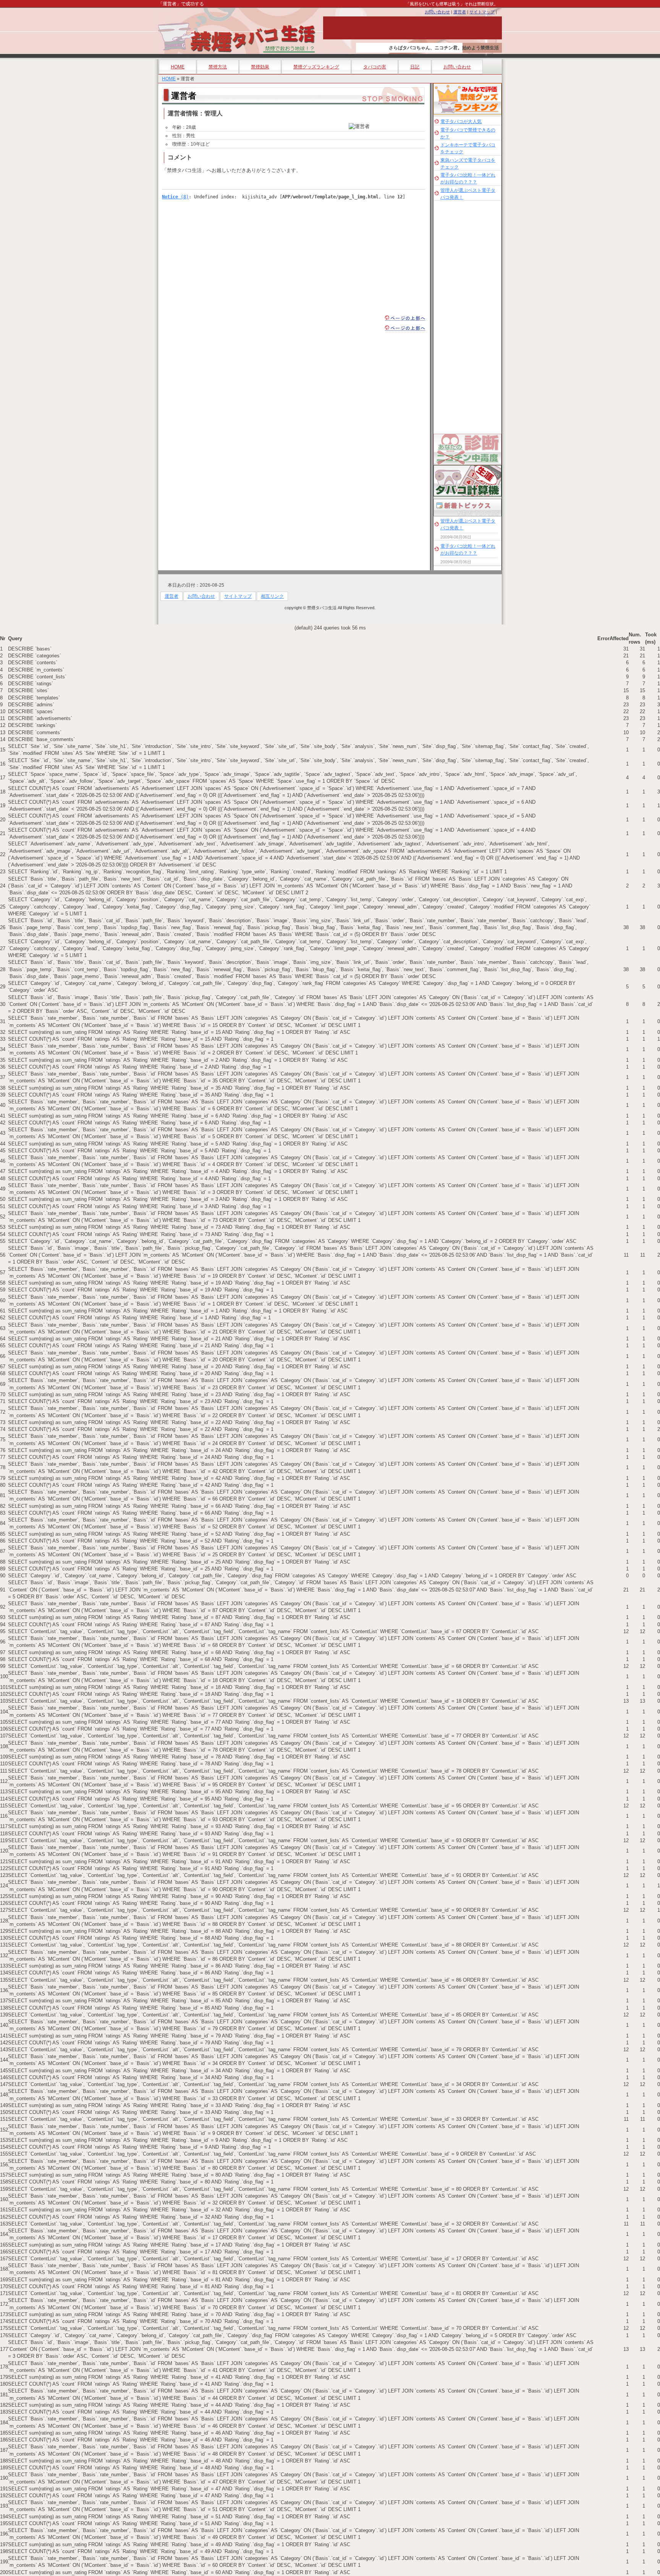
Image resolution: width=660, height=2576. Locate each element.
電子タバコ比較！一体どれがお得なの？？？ (468, 178)
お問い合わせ (437, 12)
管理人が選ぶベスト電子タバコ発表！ (468, 194)
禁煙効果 (260, 67)
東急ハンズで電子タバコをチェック (468, 164)
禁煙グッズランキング (316, 67)
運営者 (460, 12)
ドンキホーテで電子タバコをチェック (468, 148)
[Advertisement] (226, 254)
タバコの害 (375, 67)
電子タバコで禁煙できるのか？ (468, 133)
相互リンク (272, 596)
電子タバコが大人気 (461, 122)
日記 (415, 67)
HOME (178, 67)
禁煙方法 (218, 67)
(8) (175, 197)
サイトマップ (482, 12)
